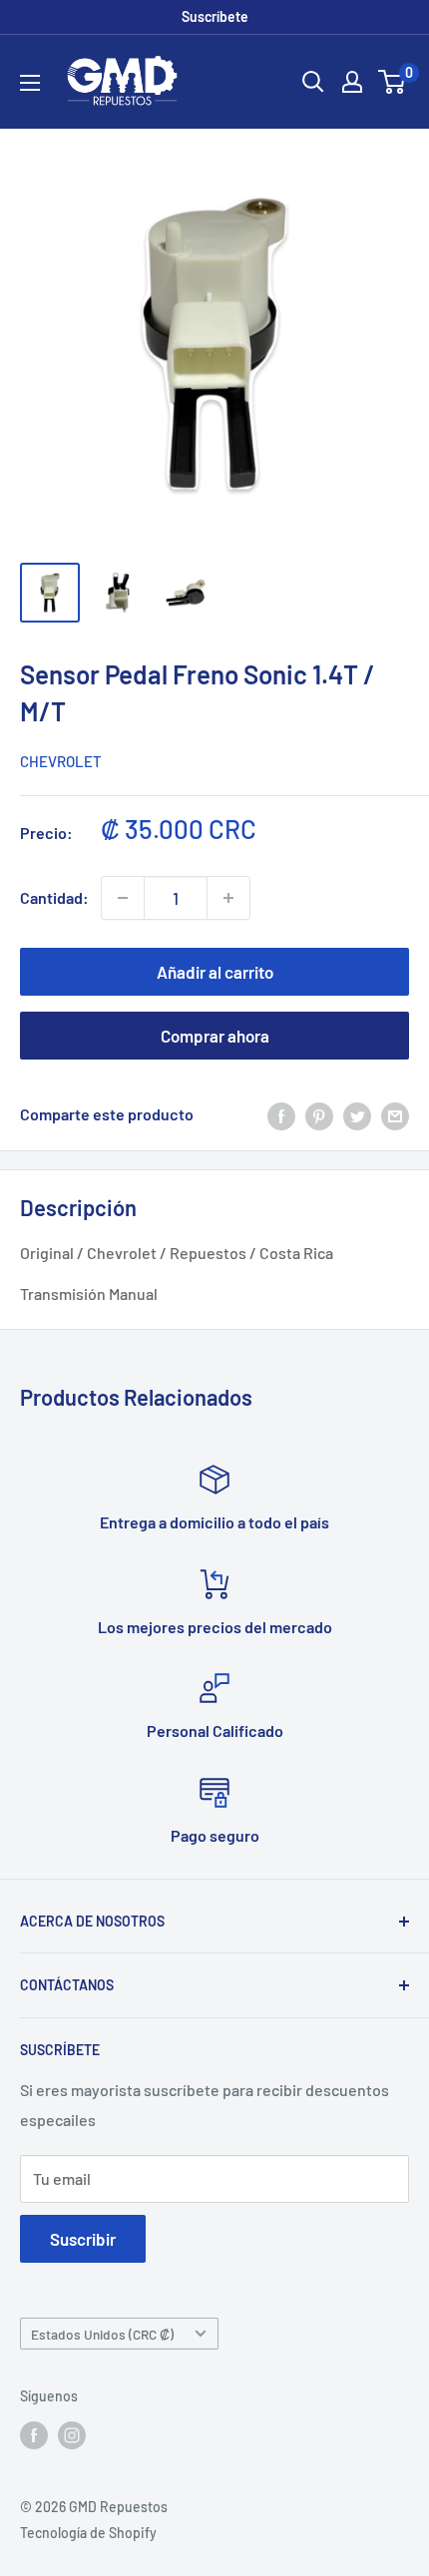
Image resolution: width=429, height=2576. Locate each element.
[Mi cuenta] (352, 82)
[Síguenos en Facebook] (34, 2435)
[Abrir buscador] (313, 82)
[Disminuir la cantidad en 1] (123, 898)
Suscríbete (215, 16)
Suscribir (83, 2239)
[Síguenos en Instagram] (72, 2435)
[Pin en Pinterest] (319, 1115)
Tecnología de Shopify (88, 2533)
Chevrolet (61, 761)
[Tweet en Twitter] (357, 1115)
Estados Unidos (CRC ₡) (102, 2334)
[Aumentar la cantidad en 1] (228, 898)
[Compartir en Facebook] (281, 1115)
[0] (393, 82)
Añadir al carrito (215, 972)
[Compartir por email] (395, 1115)
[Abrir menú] (30, 83)
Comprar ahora (215, 1036)
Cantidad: (54, 897)
